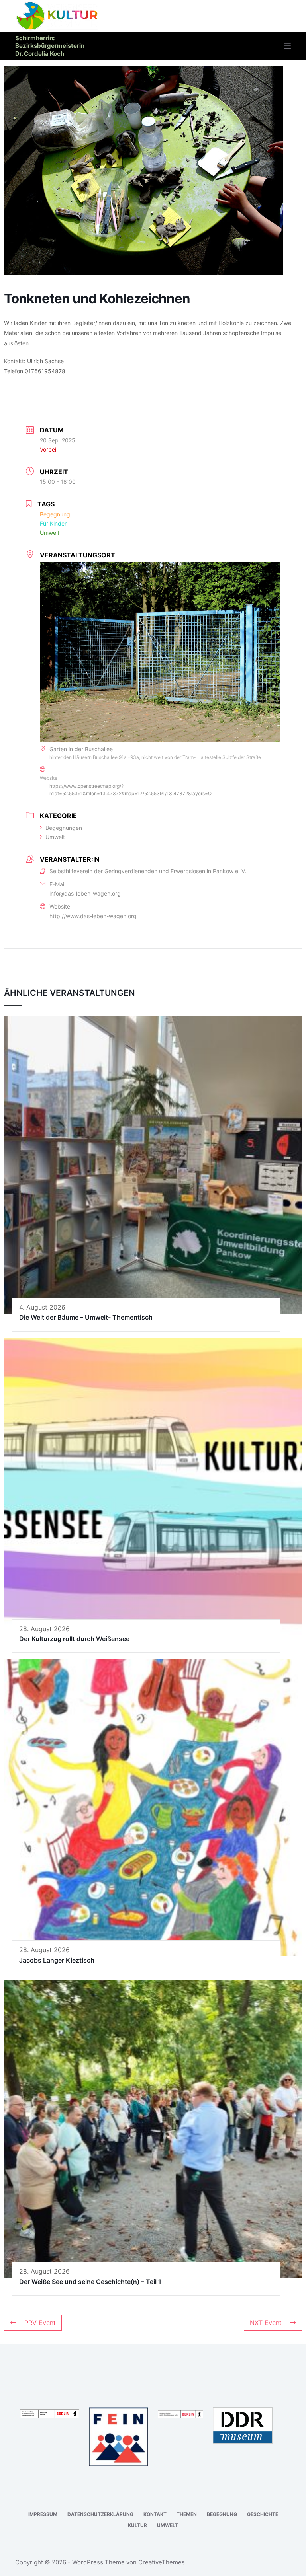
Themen (187, 2514)
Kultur (137, 2525)
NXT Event (266, 2323)
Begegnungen (64, 828)
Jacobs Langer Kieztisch (57, 1960)
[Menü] (287, 46)
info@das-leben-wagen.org (85, 893)
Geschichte (263, 2514)
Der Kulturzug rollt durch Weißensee (74, 1639)
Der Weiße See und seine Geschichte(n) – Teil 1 (90, 2282)
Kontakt (155, 2514)
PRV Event (40, 2323)
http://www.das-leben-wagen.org (93, 916)
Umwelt (55, 837)
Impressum (43, 2514)
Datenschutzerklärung (100, 2514)
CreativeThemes (162, 2562)
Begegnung (222, 2514)
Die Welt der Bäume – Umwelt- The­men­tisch (86, 1317)
